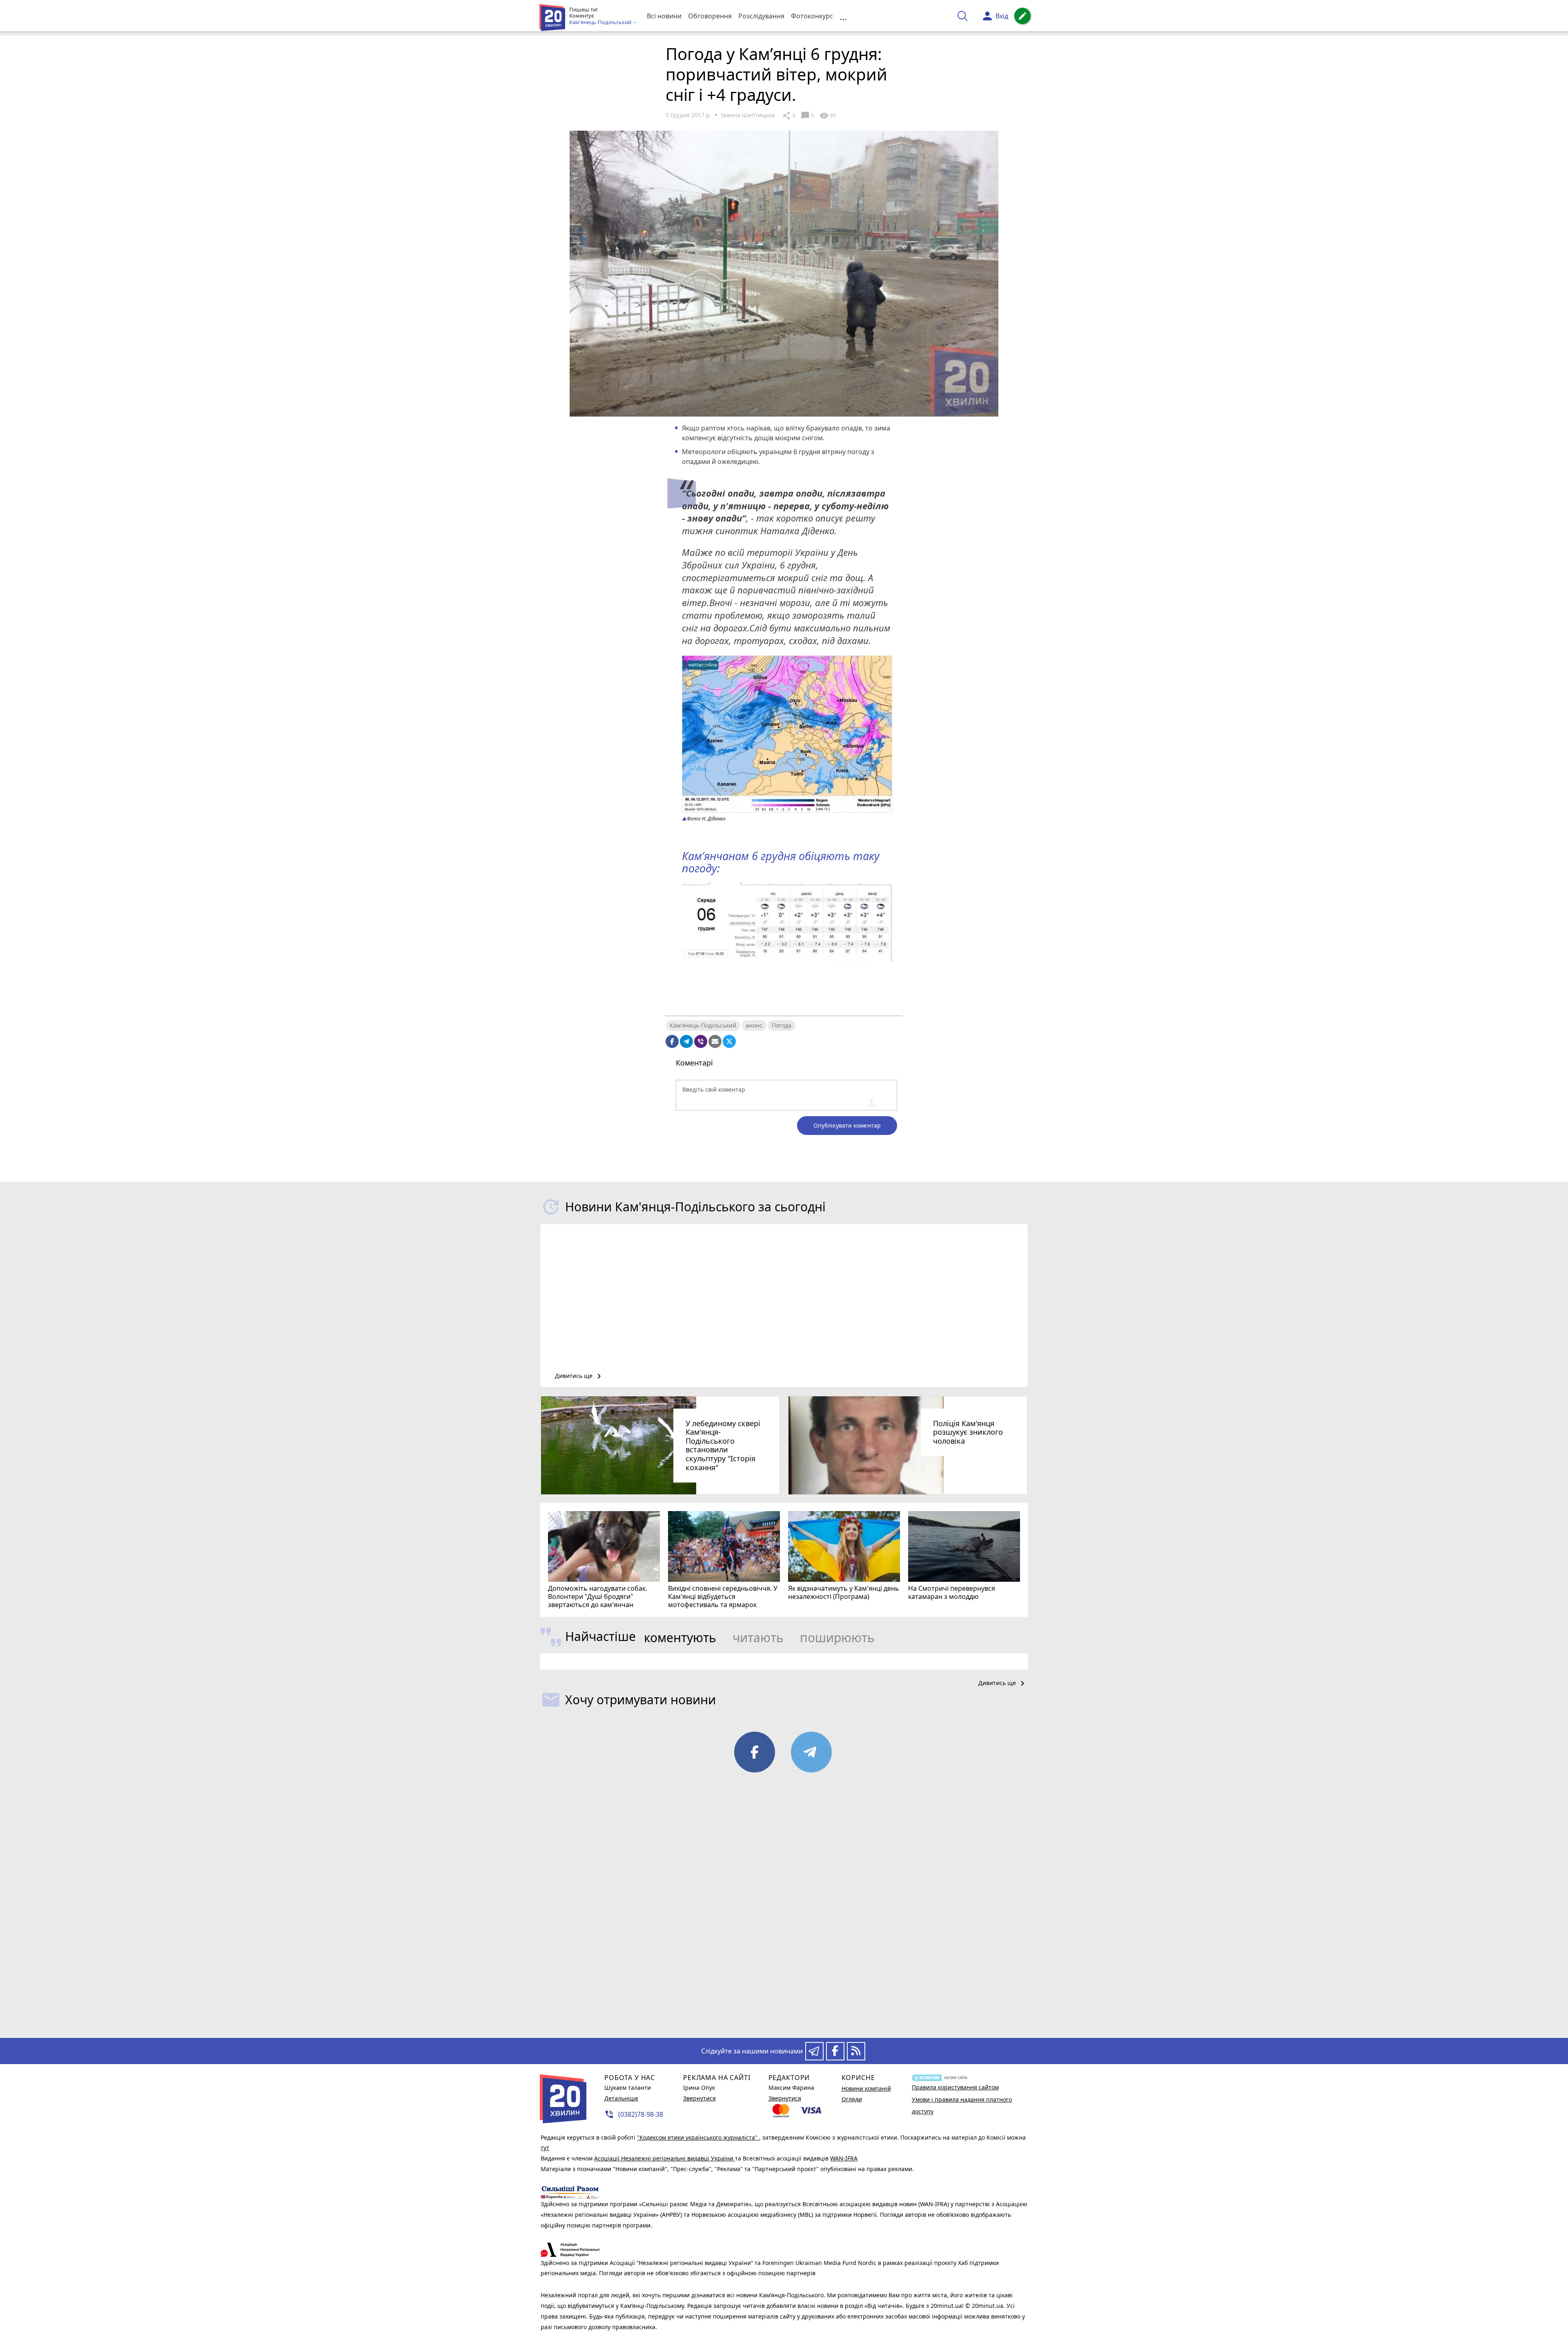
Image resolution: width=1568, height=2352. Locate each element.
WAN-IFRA (844, 2158)
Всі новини (664, 16)
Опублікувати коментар (847, 1125)
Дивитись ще (579, 1376)
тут (545, 2148)
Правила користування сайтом (955, 2087)
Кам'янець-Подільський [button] (601, 22)
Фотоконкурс (812, 16)
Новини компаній (866, 2088)
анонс (754, 1025)
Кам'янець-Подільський (703, 1025)
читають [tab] (758, 1637)
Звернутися (699, 2098)
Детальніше (621, 2098)
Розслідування (761, 16)
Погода (782, 1025)
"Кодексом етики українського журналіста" (698, 2137)
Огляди (852, 2099)
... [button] (843, 16)
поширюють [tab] (837, 1637)
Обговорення (710, 16)
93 (827, 116)
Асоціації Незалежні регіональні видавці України (665, 2158)
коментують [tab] (680, 1637)
